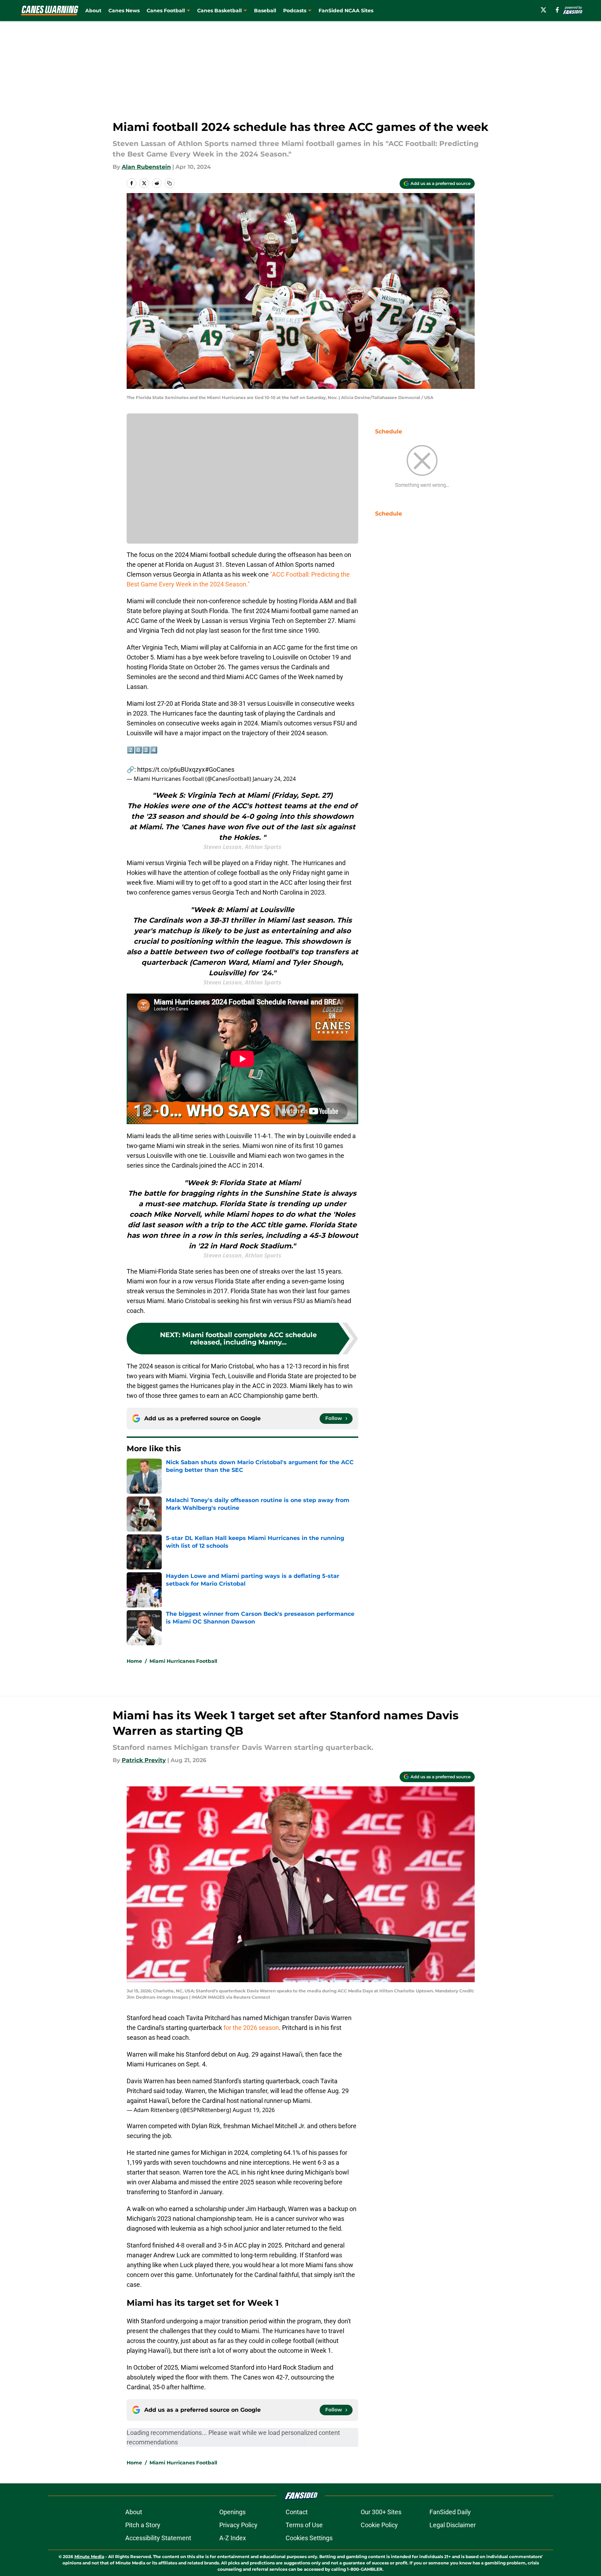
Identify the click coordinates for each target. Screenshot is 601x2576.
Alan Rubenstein (146, 167)
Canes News (124, 11)
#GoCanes (220, 769)
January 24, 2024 (274, 779)
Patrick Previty (144, 1760)
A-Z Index (233, 2538)
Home (134, 1661)
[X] (543, 10)
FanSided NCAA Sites (346, 11)
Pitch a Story (143, 2525)
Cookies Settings (309, 2538)
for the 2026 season (251, 2028)
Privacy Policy (238, 2525)
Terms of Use (304, 2525)
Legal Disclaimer (453, 2525)
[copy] (169, 183)
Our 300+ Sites (381, 2512)
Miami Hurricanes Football (183, 1661)
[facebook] (557, 10)
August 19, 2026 (254, 2110)
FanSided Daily (450, 2512)
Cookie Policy (379, 2525)
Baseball (265, 11)
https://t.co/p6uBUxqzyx (171, 769)
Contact (297, 2512)
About (93, 11)
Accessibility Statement (158, 2538)
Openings (232, 2512)
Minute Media (89, 2557)
